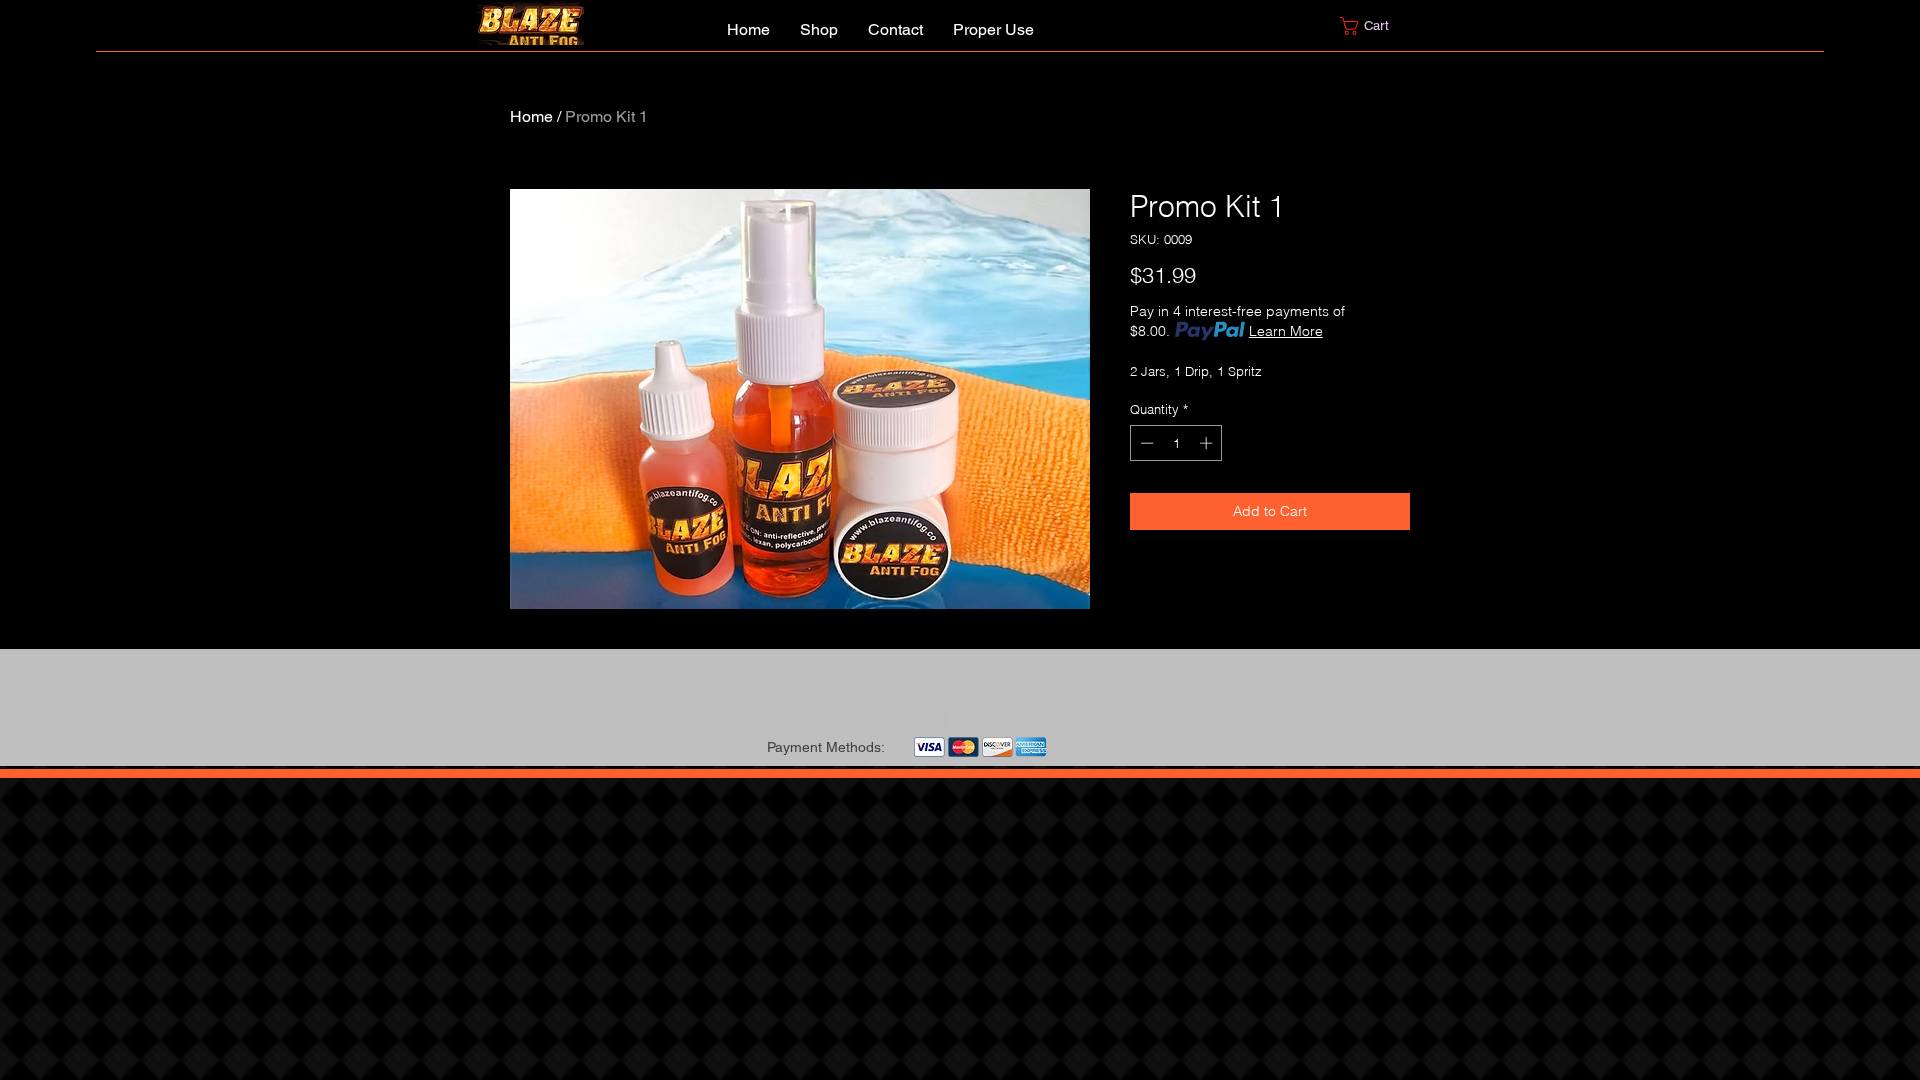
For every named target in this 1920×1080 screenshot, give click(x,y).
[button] (1377, 26)
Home (531, 116)
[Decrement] (1145, 443)
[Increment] (1208, 443)
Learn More (1286, 331)
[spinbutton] (1176, 443)
